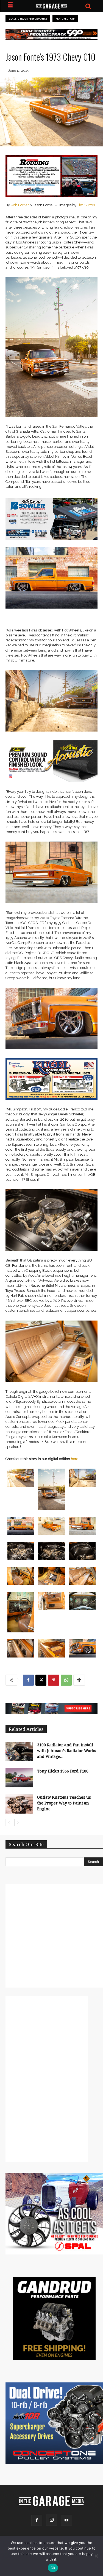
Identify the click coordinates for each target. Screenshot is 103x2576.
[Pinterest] (54, 1680)
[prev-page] (9, 1823)
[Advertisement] (51, 1936)
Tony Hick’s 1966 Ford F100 (63, 1771)
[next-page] (18, 1823)
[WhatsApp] (66, 1680)
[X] (41, 1680)
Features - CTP (65, 19)
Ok (53, 2568)
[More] (79, 1680)
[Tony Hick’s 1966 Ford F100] (19, 1778)
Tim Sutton (86, 205)
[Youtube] (66, 2520)
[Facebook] (28, 1680)
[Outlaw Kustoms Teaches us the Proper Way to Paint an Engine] (19, 1804)
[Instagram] (52, 2520)
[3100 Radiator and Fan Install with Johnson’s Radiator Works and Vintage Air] (19, 1752)
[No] (96, 2556)
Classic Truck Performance (28, 19)
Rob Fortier (20, 205)
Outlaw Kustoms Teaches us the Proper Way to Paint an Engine (64, 1803)
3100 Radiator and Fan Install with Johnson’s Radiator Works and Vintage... (67, 1751)
